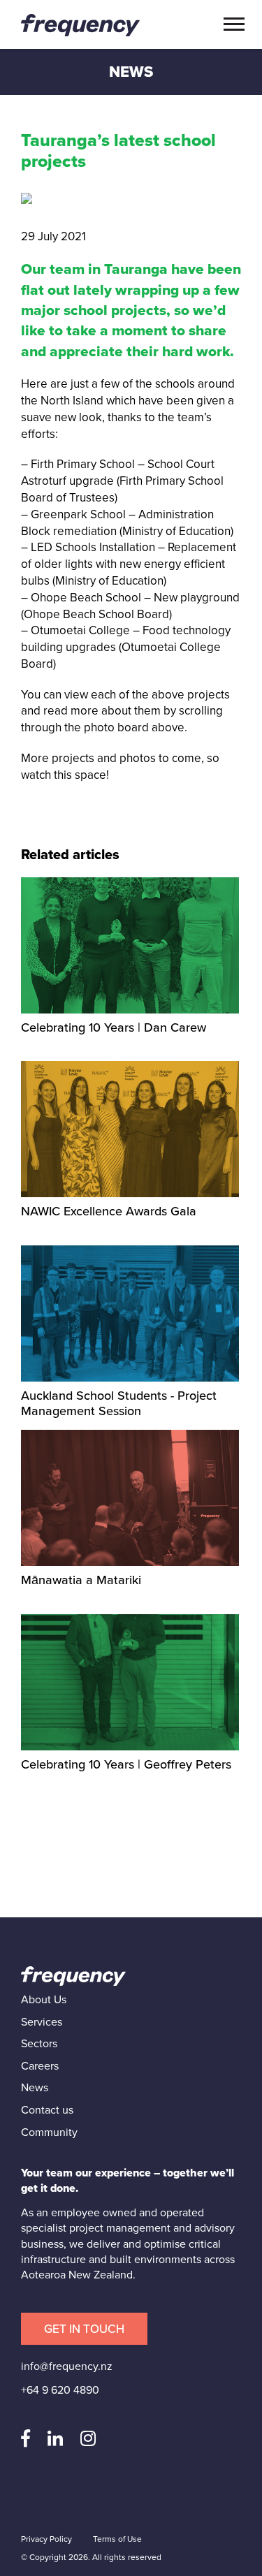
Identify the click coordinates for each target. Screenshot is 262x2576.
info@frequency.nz (67, 2366)
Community (49, 2132)
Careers (40, 2066)
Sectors (39, 2044)
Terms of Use (117, 2539)
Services (42, 2022)
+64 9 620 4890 (60, 2390)
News (35, 2088)
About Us (44, 2000)
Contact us (47, 2110)
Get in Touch (84, 2329)
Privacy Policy (46, 2539)
